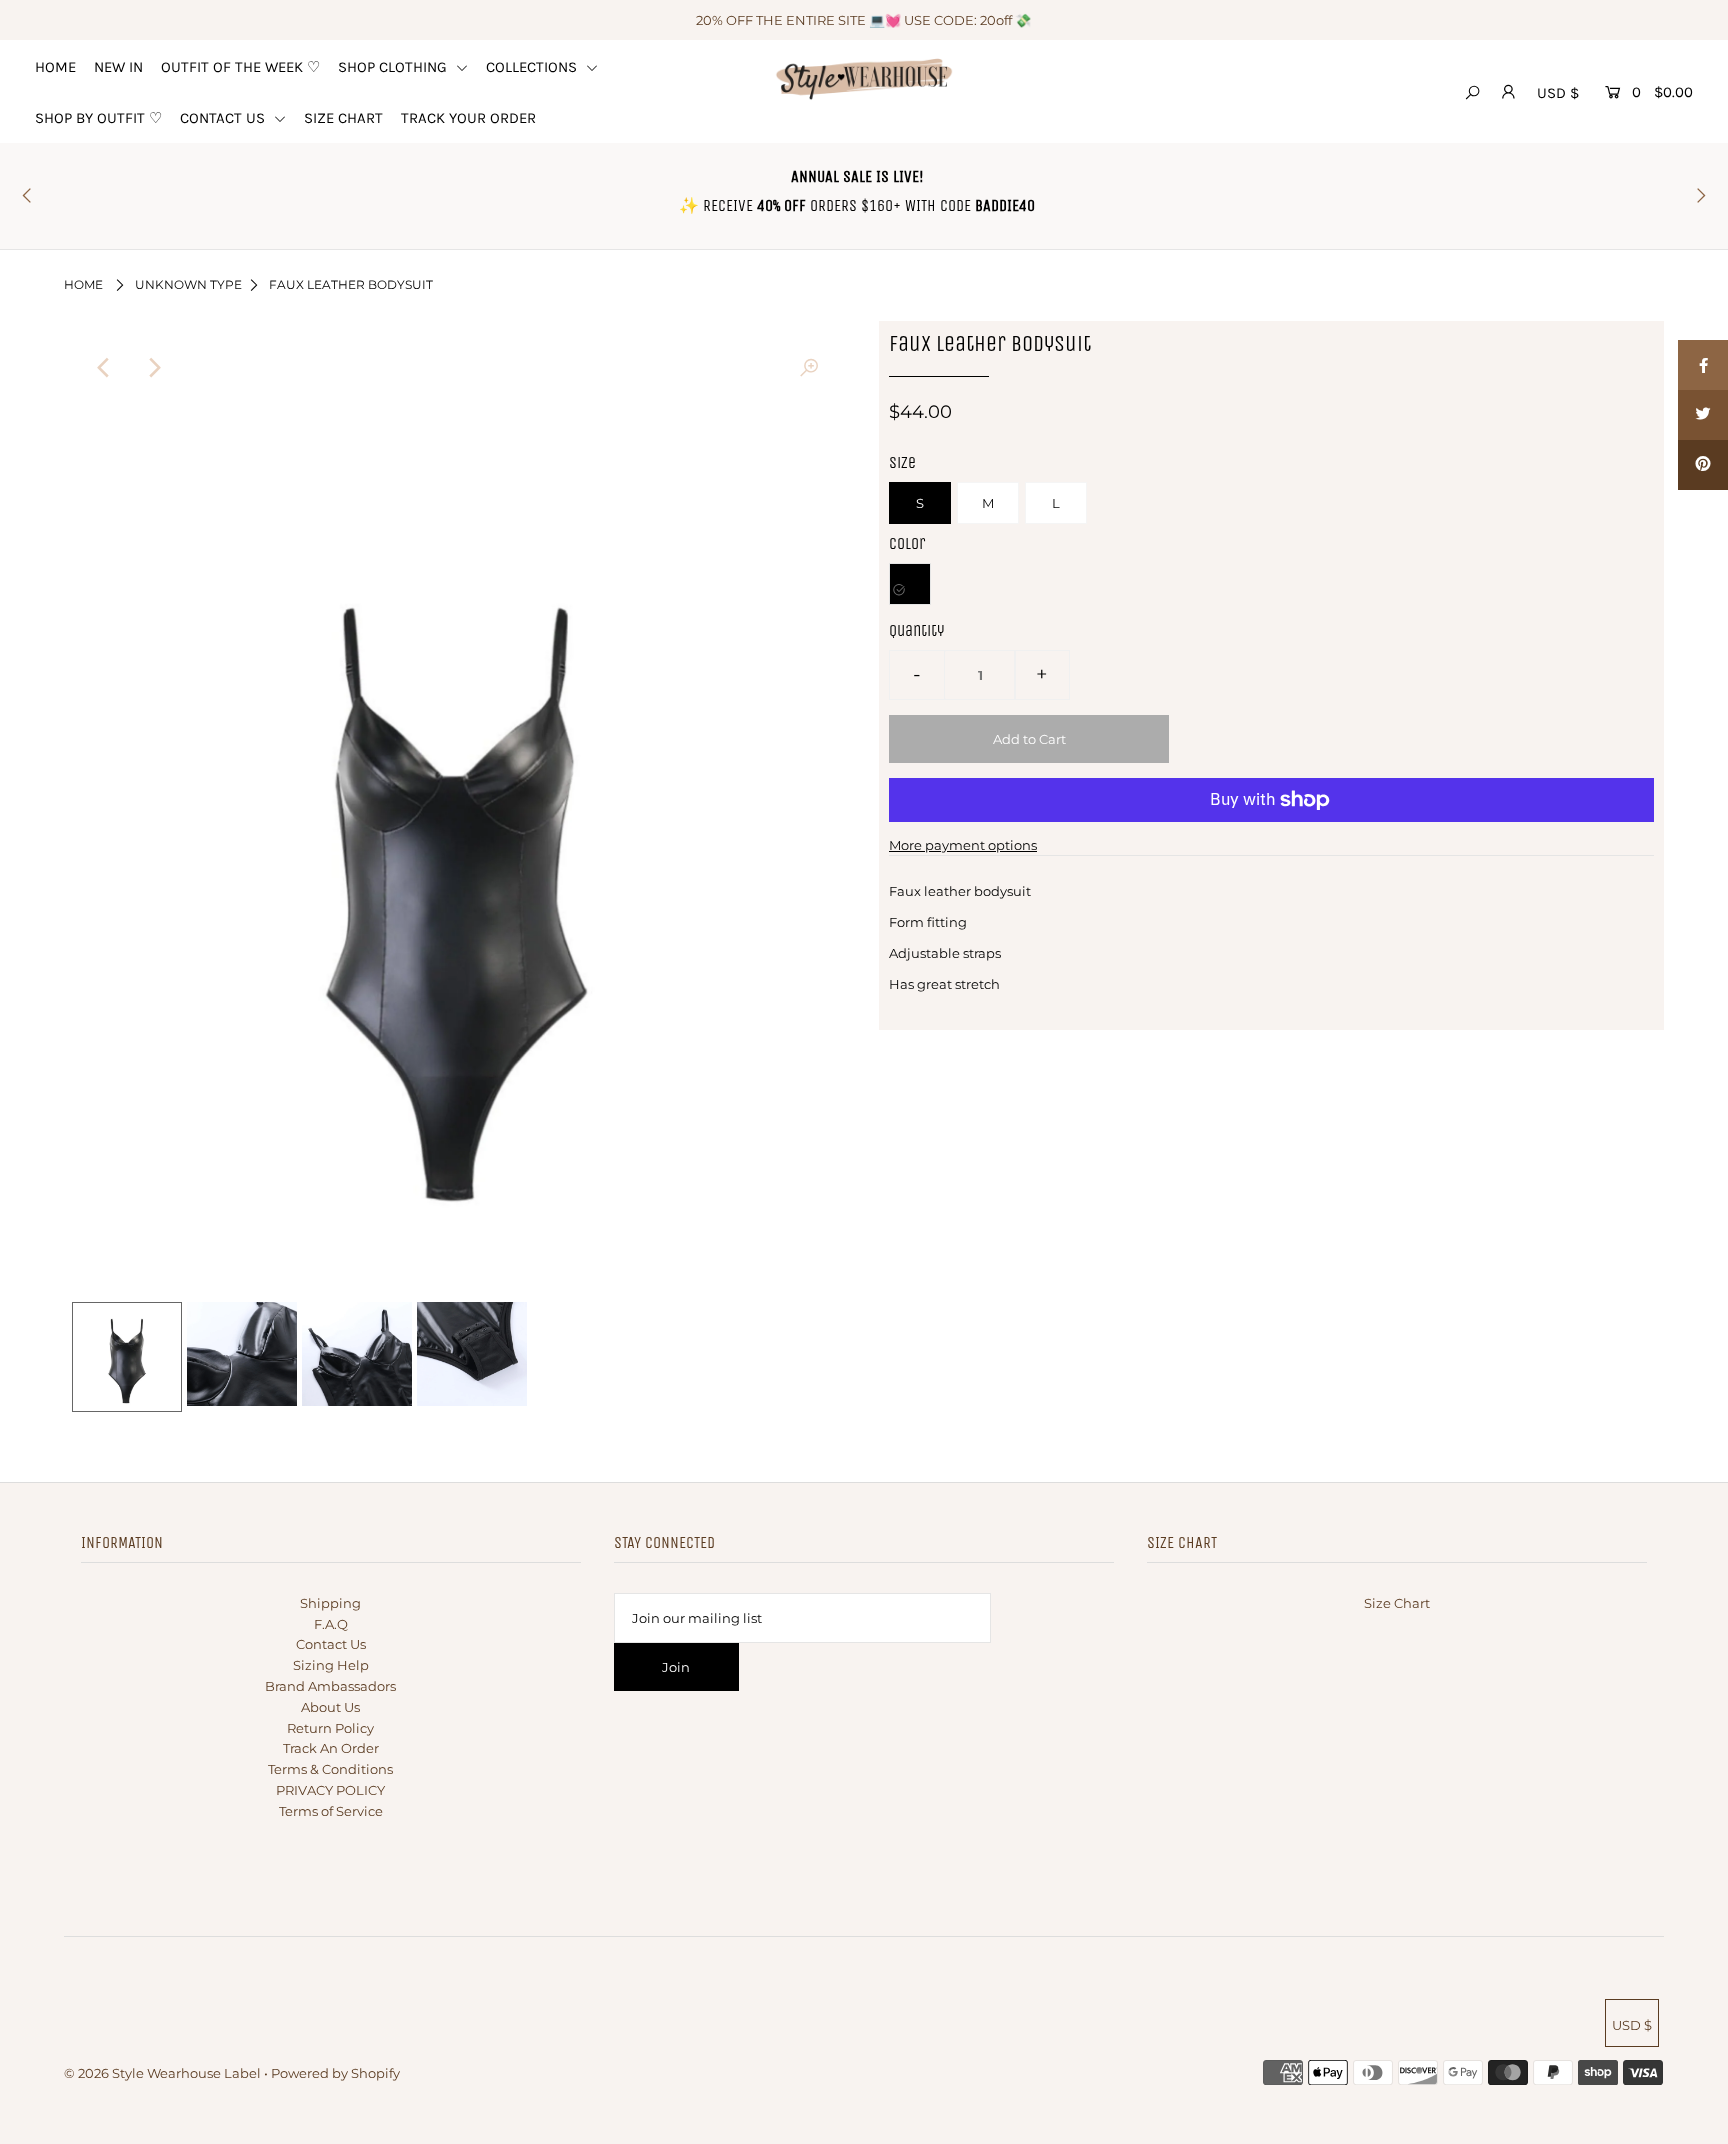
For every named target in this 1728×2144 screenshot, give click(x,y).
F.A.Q (331, 1624)
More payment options (963, 845)
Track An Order (331, 1748)
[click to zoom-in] (809, 368)
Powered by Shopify (335, 2073)
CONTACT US (224, 118)
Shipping (330, 1603)
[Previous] (104, 368)
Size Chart (1397, 1603)
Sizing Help (331, 1665)
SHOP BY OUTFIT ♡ (98, 118)
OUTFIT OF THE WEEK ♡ (240, 67)
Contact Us (331, 1644)
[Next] (153, 368)
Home (83, 284)
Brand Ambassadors (330, 1686)
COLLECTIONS (533, 67)
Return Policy (330, 1728)
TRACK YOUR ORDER (468, 118)
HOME (55, 67)
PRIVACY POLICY (330, 1790)
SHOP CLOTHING (394, 67)
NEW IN (118, 67)
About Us (330, 1707)
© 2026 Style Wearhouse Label (162, 2073)
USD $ (1558, 93)
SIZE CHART (343, 118)
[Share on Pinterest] (1703, 465)
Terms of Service (331, 1811)
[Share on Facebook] (1703, 365)
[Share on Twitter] (1703, 415)
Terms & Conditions (330, 1769)
